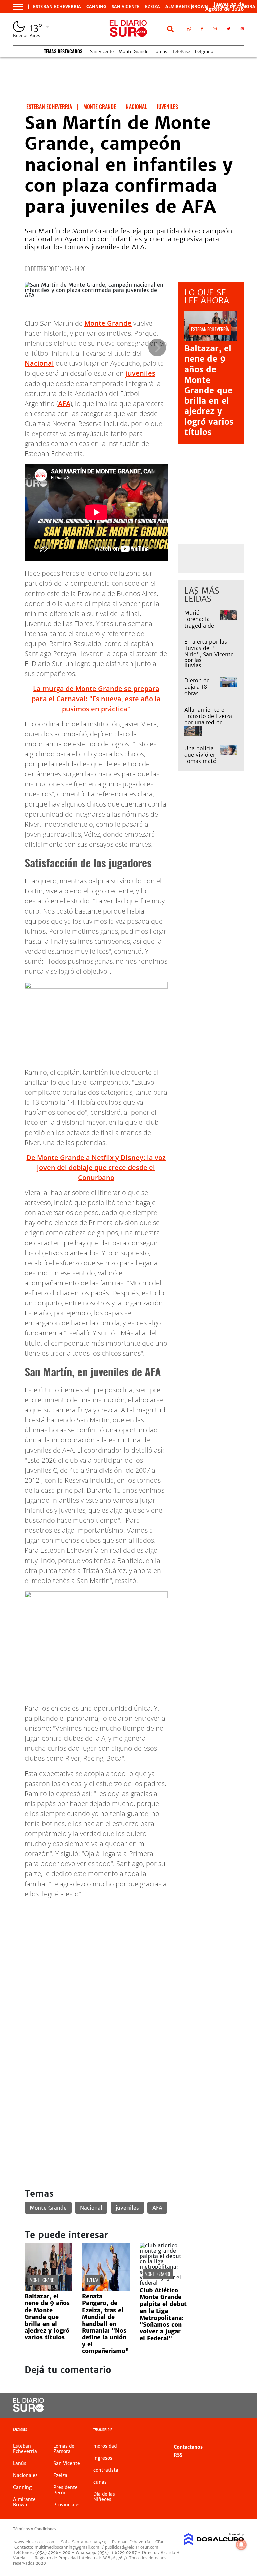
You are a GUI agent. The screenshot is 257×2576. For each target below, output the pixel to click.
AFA (64, 403)
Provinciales (67, 2505)
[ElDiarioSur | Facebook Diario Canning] (202, 30)
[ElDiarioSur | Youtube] (233, 2406)
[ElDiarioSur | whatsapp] (189, 30)
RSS (178, 2455)
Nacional (39, 363)
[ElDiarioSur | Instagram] (215, 30)
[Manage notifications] (241, 2545)
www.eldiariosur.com (35, 2542)
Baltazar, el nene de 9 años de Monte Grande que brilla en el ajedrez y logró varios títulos (209, 390)
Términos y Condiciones (34, 2529)
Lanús (20, 2463)
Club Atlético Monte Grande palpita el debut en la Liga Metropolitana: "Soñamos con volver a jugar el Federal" (163, 2314)
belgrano (204, 52)
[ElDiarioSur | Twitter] (228, 30)
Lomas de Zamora (64, 2449)
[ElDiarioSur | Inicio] (236, 2430)
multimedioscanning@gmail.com (67, 2547)
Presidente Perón (65, 2490)
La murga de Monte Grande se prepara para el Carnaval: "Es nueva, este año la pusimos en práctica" (96, 699)
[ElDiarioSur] (29, 2410)
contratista (106, 2470)
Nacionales (25, 2475)
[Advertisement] (134, 1951)
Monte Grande (134, 52)
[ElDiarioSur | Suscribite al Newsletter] (242, 30)
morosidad (105, 2446)
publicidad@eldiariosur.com (132, 2547)
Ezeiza (152, 7)
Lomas (160, 52)
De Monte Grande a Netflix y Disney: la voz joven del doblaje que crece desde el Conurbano (96, 1167)
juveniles (140, 373)
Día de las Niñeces (104, 2497)
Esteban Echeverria (57, 7)
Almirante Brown (187, 7)
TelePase (181, 52)
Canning (96, 7)
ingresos (103, 2458)
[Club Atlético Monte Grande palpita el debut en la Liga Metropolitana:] (163, 2283)
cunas (100, 2482)
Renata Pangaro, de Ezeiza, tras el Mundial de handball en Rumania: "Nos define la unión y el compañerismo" (105, 2324)
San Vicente (126, 7)
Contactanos (188, 2447)
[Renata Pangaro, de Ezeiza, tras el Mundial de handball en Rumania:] (106, 2289)
